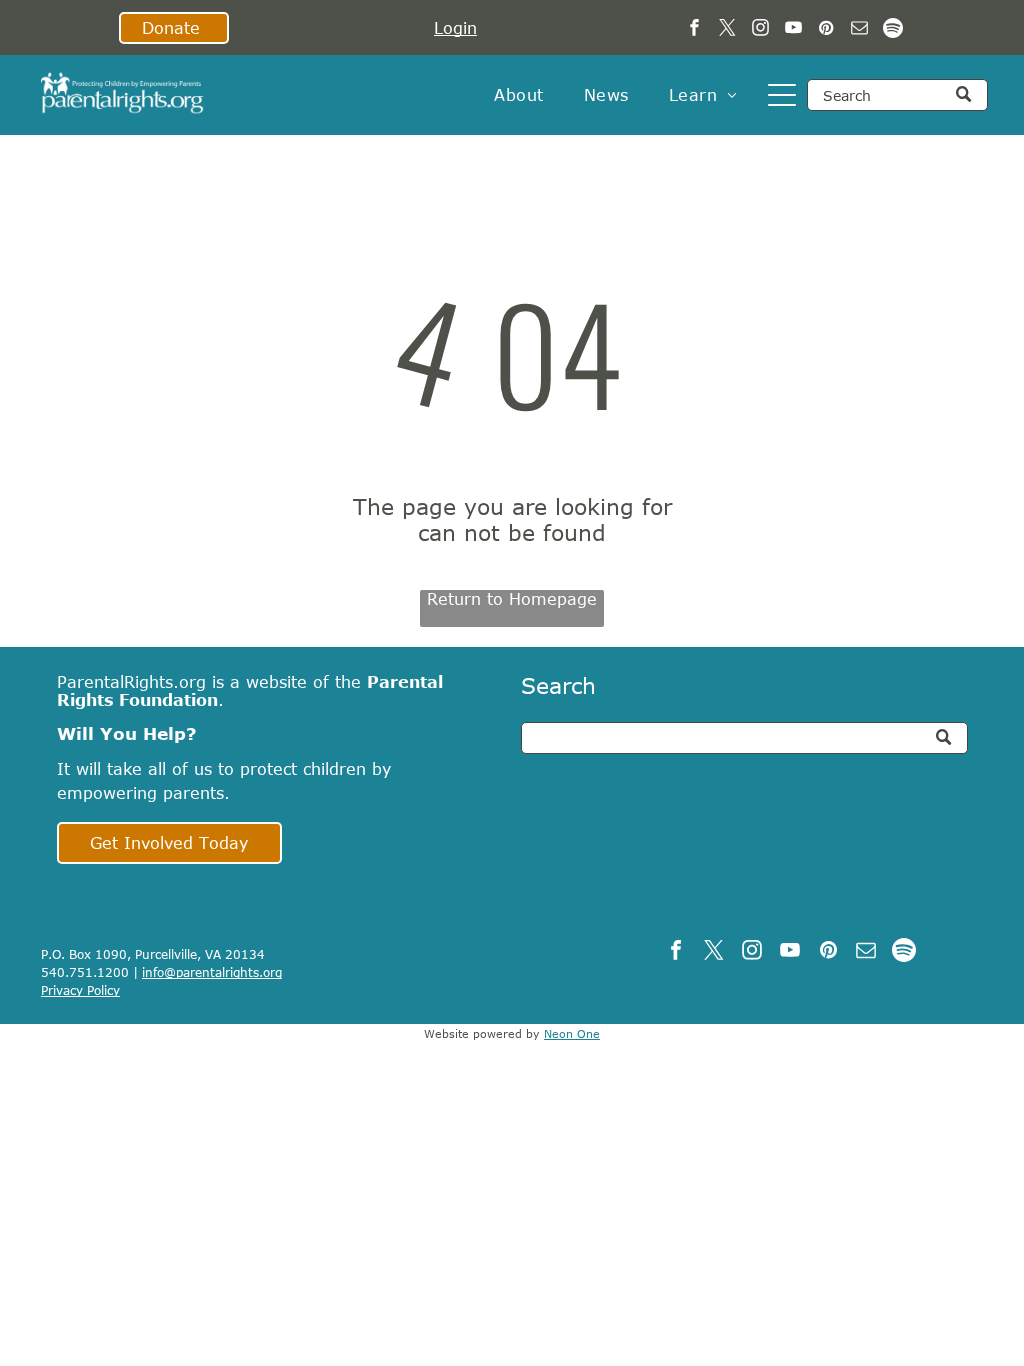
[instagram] (760, 30)
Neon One (572, 1033)
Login (455, 28)
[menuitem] (518, 95)
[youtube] (793, 30)
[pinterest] (826, 30)
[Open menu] (782, 95)
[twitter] (727, 30)
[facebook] (694, 30)
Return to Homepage (512, 599)
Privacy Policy (80, 990)
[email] (859, 30)
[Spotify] (892, 30)
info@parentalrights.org (212, 972)
